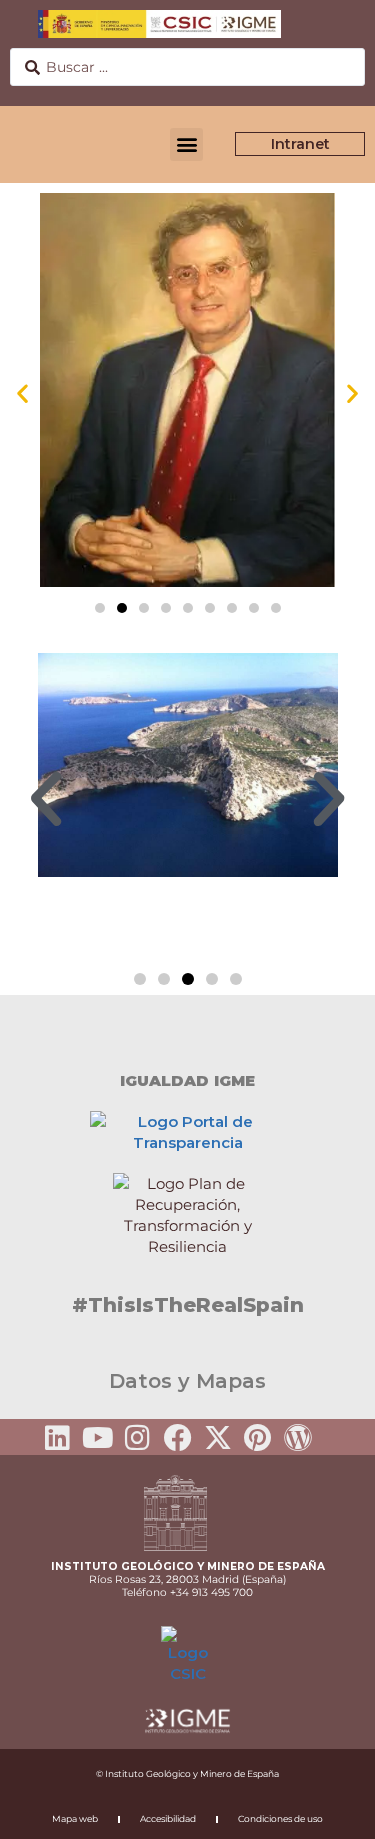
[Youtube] (98, 1438)
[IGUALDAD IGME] (188, 1030)
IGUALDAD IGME (187, 1080)
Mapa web (75, 1818)
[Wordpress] (298, 1438)
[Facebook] (178, 1438)
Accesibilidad (168, 1818)
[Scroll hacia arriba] (328, 1810)
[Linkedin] (58, 1438)
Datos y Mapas (187, 1381)
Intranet (300, 144)
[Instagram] (138, 1438)
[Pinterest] (258, 1438)
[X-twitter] (218, 1438)
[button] (186, 144)
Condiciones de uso (280, 1818)
